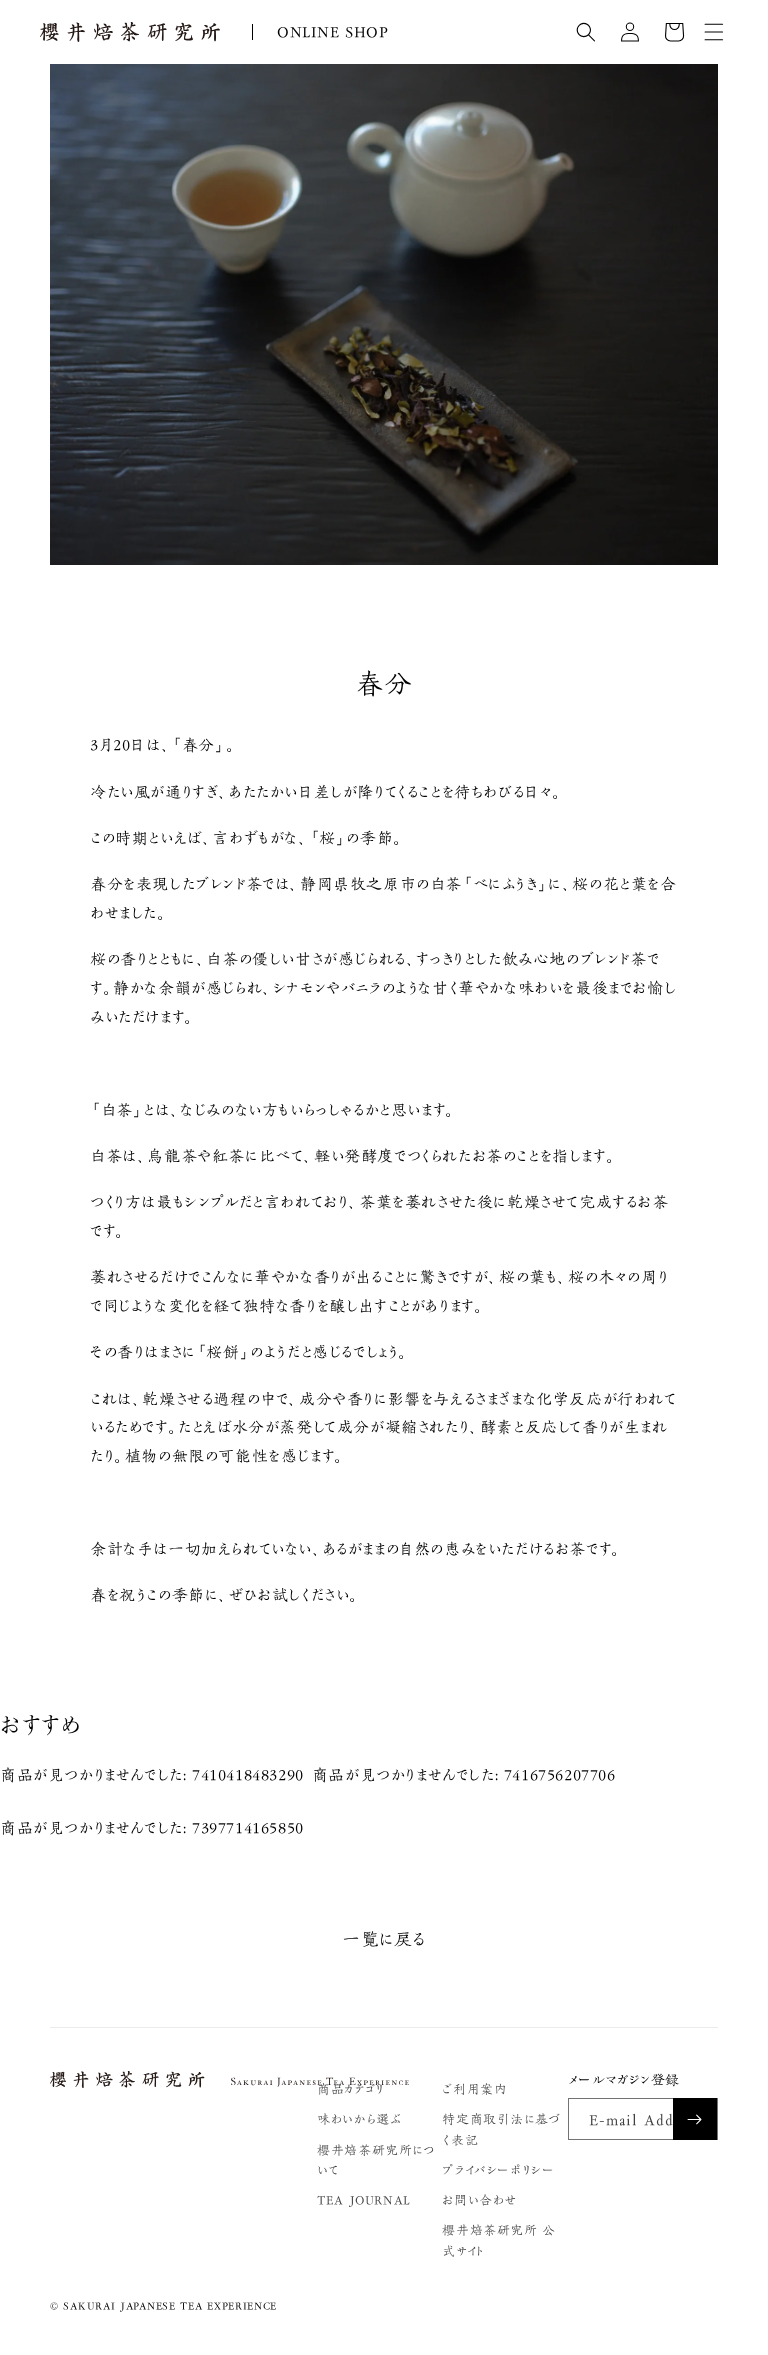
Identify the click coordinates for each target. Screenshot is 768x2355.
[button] (586, 32)
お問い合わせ (479, 2200)
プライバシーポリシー (498, 2170)
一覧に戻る (384, 1939)
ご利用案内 (474, 2089)
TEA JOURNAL (364, 2200)
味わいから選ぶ (359, 2119)
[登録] (695, 2119)
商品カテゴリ (350, 2089)
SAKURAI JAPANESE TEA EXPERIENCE (170, 2305)
